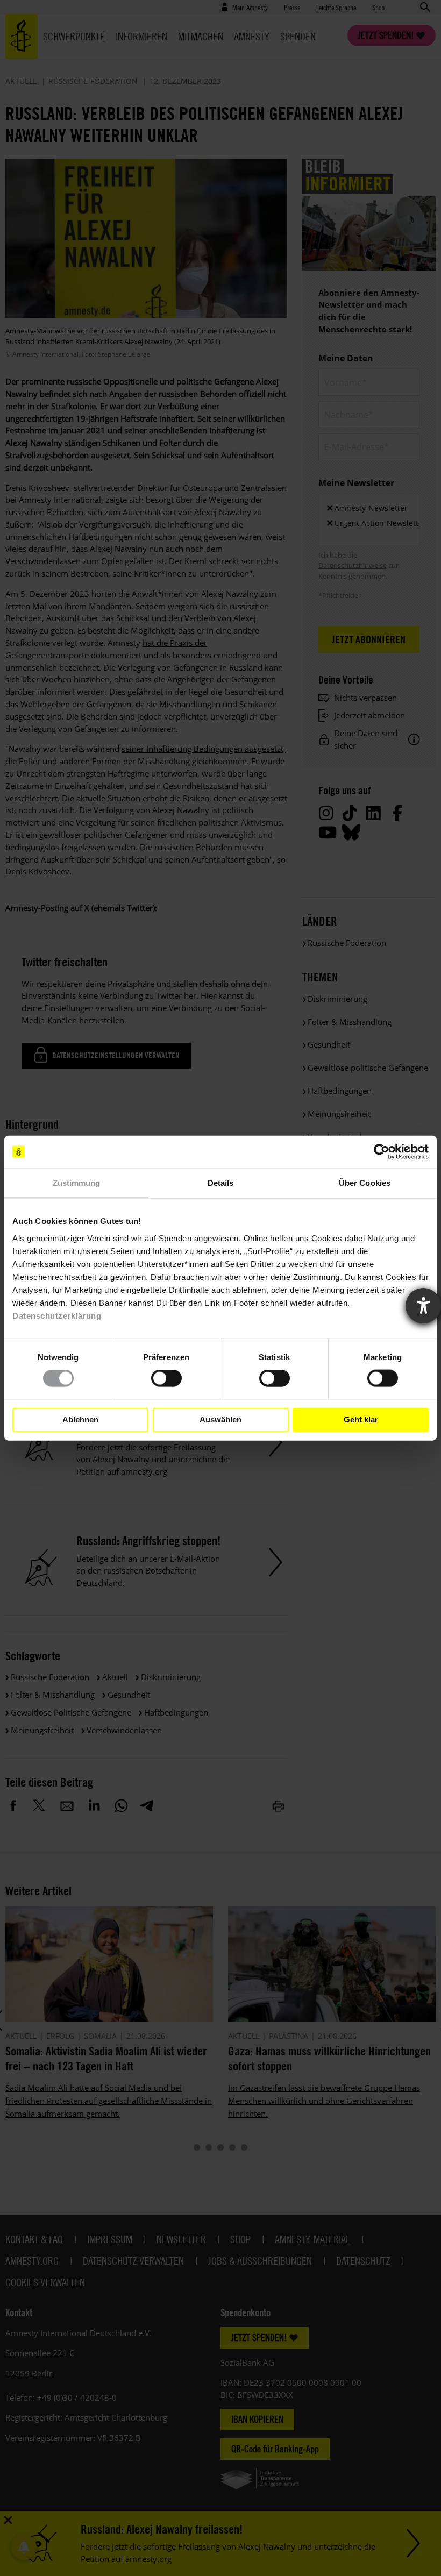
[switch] (166, 1378)
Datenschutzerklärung (57, 1315)
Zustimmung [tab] (77, 1183)
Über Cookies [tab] (365, 1183)
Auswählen (220, 1419)
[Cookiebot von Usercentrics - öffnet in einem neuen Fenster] (382, 1152)
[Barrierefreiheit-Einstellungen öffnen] (423, 1306)
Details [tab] (221, 1183)
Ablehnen (80, 1419)
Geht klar (361, 1419)
